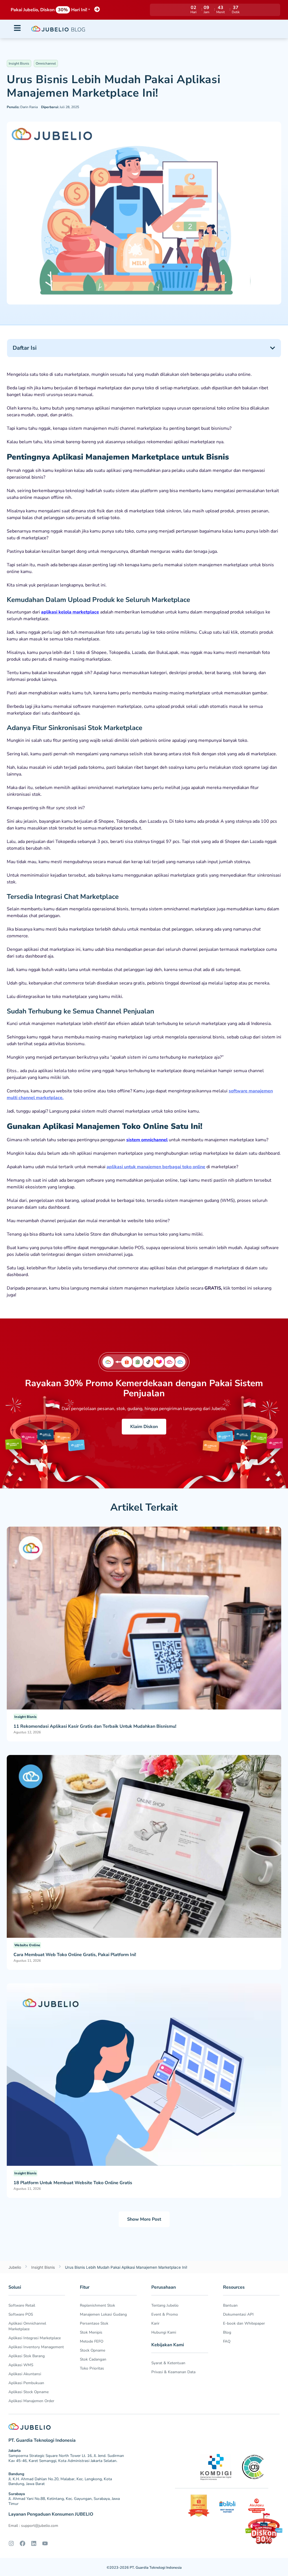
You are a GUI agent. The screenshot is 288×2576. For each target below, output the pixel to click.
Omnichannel (46, 63)
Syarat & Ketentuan (168, 2363)
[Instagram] (11, 2543)
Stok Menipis (91, 2332)
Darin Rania (22, 107)
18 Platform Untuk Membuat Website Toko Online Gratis (73, 2183)
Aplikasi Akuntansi (25, 2374)
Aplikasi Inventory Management (36, 2347)
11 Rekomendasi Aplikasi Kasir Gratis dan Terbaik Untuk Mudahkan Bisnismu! (95, 1726)
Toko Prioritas (92, 2368)
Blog (227, 2332)
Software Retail (22, 2305)
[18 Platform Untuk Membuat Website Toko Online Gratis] (144, 2074)
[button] (273, 348)
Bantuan (230, 2305)
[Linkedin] (34, 2543)
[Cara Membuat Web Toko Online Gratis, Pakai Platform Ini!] (144, 1846)
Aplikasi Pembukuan (26, 2383)
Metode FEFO (92, 2341)
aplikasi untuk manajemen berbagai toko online (156, 1167)
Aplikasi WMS (21, 2365)
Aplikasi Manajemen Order (31, 2401)
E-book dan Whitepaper (244, 2323)
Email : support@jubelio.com (33, 2526)
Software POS (21, 2314)
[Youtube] (45, 2543)
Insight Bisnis (19, 63)
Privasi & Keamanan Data (173, 2372)
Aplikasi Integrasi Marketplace (35, 2338)
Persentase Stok (94, 2323)
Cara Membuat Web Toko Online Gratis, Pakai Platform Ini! (75, 1955)
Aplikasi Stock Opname (29, 2392)
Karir (155, 2323)
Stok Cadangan (93, 2359)
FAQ (227, 2341)
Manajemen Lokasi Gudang (103, 2314)
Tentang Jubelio (165, 2305)
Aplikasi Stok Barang (27, 2356)
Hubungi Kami (164, 2332)
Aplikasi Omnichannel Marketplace (27, 2326)
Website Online (27, 1945)
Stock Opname (93, 2350)
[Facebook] (22, 2543)
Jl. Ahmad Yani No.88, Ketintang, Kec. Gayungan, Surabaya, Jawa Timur (64, 2501)
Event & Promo (165, 2314)
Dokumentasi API (238, 2314)
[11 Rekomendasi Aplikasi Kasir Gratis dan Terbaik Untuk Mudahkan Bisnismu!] (144, 1618)
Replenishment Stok (97, 2305)
